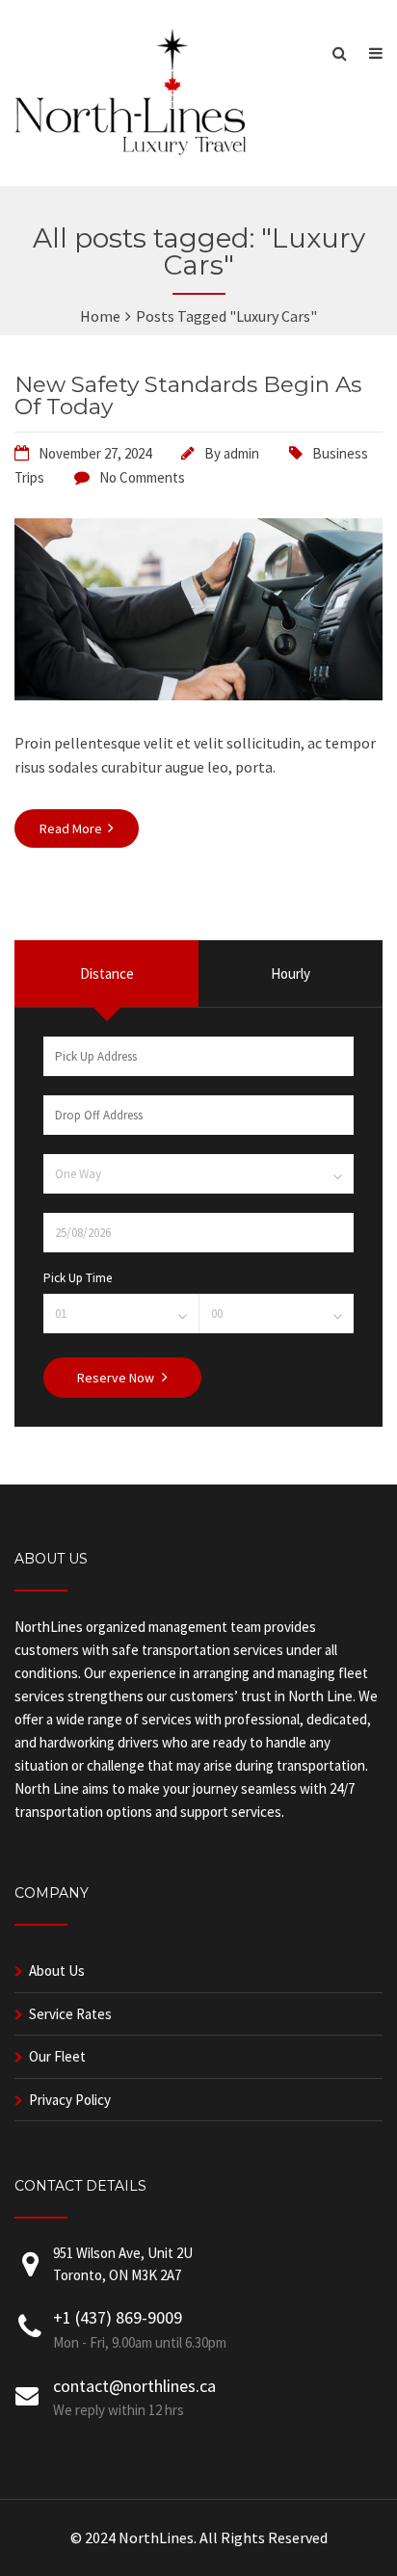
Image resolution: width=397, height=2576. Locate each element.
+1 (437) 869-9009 (118, 2317)
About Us (57, 1971)
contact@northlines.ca (134, 2386)
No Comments (142, 477)
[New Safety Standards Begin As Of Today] (198, 695)
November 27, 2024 (95, 453)
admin (241, 453)
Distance (107, 973)
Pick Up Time (78, 1278)
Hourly (291, 973)
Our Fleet (57, 2056)
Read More (72, 828)
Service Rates (70, 2014)
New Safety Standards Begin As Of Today (188, 395)
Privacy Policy (70, 2100)
